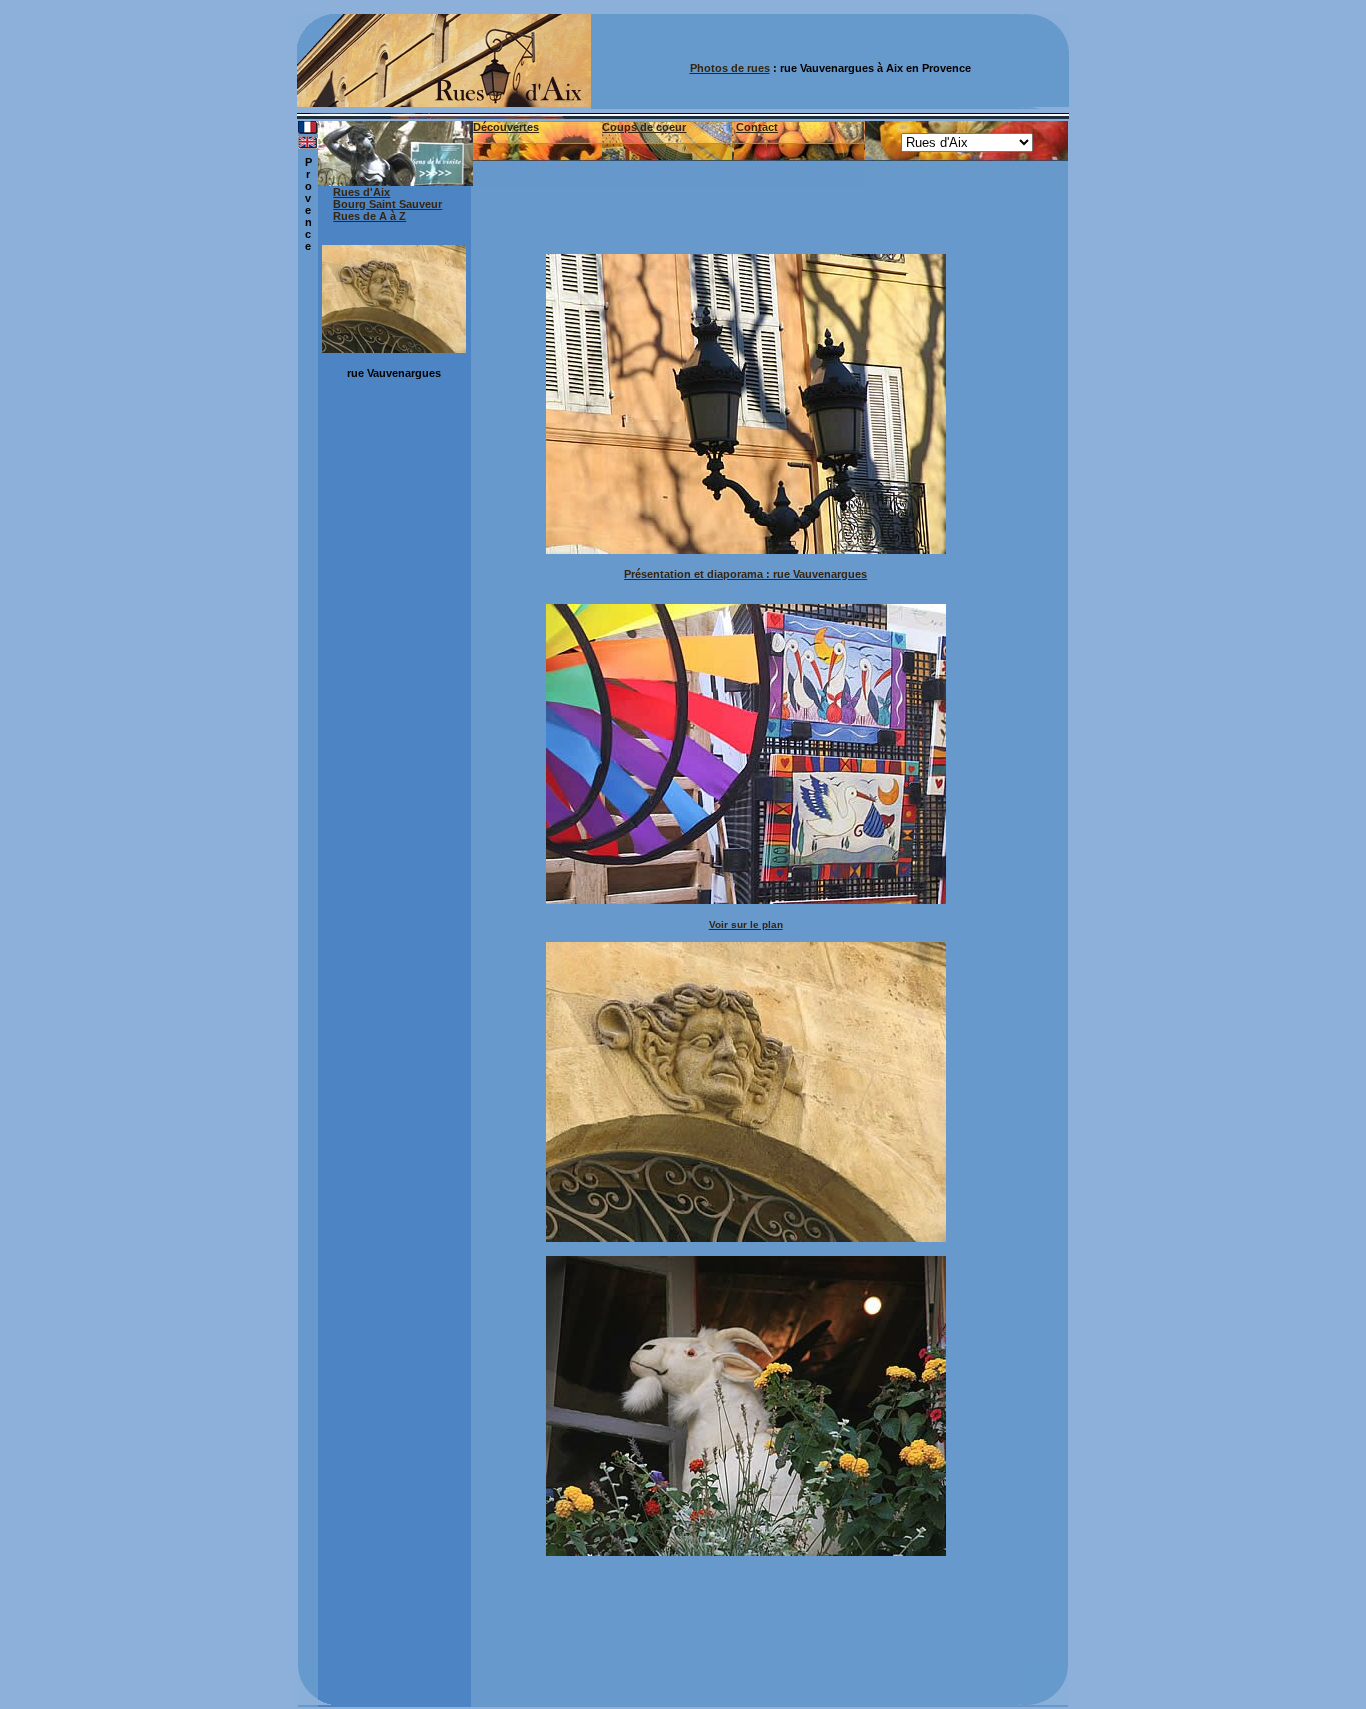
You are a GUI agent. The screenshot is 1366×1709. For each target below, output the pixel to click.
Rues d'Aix (361, 192)
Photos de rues (730, 68)
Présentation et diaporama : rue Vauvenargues (745, 574)
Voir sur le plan (746, 924)
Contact (757, 127)
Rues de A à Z (369, 216)
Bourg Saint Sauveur (387, 204)
